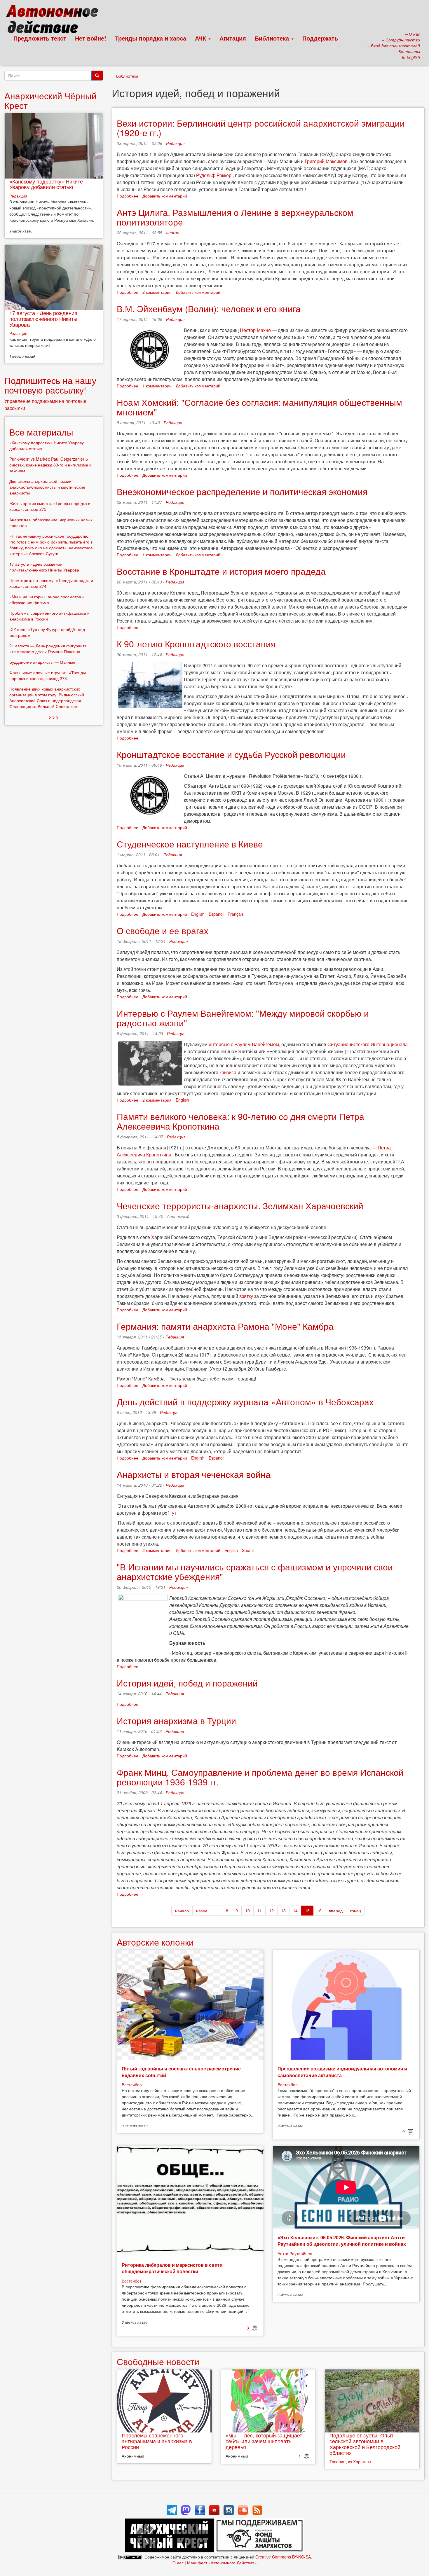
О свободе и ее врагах (163, 930)
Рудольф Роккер (214, 175)
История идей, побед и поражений (187, 1683)
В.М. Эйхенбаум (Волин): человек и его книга (209, 309)
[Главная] (55, 20)
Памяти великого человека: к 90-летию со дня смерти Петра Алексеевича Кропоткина (240, 1121)
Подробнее (128, 196)
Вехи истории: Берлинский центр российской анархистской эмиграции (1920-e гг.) (261, 128)
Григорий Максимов (326, 161)
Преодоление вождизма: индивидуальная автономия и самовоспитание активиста (342, 2072)
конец (355, 1911)
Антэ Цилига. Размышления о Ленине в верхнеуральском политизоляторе (235, 217)
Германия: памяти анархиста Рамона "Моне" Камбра (225, 1326)
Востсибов (132, 2084)
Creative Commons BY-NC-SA (283, 2557)
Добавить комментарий (165, 196)
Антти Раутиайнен (295, 2253)
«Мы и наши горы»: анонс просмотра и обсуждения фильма (47, 600)
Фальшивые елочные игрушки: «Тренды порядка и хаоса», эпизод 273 (48, 675)
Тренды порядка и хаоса (151, 38)
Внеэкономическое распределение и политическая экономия (242, 491)
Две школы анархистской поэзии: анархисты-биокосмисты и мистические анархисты (47, 487)
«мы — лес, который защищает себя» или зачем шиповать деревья (264, 2441)
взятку (246, 1296)
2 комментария (157, 292)
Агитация (233, 38)
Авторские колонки (155, 1942)
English (198, 914)
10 (247, 1911)
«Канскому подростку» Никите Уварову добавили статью (46, 184)
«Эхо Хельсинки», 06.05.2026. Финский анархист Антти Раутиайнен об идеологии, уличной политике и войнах (342, 2241)
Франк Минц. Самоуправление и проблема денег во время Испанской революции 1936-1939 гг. (260, 1777)
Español (216, 914)
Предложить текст (40, 38)
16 (319, 1911)
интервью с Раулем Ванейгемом (244, 1044)
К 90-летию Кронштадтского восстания (196, 644)
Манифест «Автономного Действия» (222, 2563)
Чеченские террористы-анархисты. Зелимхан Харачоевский (240, 1206)
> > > (54, 717)
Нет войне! (91, 38)
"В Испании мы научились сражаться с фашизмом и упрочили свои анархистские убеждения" (255, 1572)
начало (182, 1911)
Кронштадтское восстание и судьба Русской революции (231, 754)
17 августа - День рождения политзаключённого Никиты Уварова (43, 319)
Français (236, 914)
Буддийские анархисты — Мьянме (42, 662)
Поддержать (320, 38)
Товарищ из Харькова (350, 2461)
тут (173, 1513)
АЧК (201, 38)
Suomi (248, 1550)
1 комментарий (157, 386)
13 (283, 1911)
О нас (178, 2563)
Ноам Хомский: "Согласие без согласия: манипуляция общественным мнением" (259, 407)
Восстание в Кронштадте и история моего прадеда (221, 571)
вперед (336, 1911)
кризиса (228, 1072)
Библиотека (273, 38)
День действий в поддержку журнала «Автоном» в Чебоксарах (245, 1402)
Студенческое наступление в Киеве (190, 844)
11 (259, 1911)
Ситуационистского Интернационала (368, 1044)
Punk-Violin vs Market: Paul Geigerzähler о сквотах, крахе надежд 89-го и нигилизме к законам (50, 465)
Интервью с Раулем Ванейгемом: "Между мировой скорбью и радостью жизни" (243, 1018)
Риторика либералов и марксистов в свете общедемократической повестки (172, 2268)
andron (173, 233)
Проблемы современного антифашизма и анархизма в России (157, 2441)
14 (295, 1911)
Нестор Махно (255, 330)
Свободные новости (158, 2361)
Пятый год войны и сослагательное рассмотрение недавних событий (181, 2072)
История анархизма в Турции (176, 1720)
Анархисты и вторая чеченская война (194, 1474)
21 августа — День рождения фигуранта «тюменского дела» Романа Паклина (48, 649)
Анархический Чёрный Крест (50, 100)
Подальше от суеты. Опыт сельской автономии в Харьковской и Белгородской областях (365, 2444)
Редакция (175, 143)
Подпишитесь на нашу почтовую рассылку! (50, 385)
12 (271, 1911)
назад (202, 1911)
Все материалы (41, 432)
